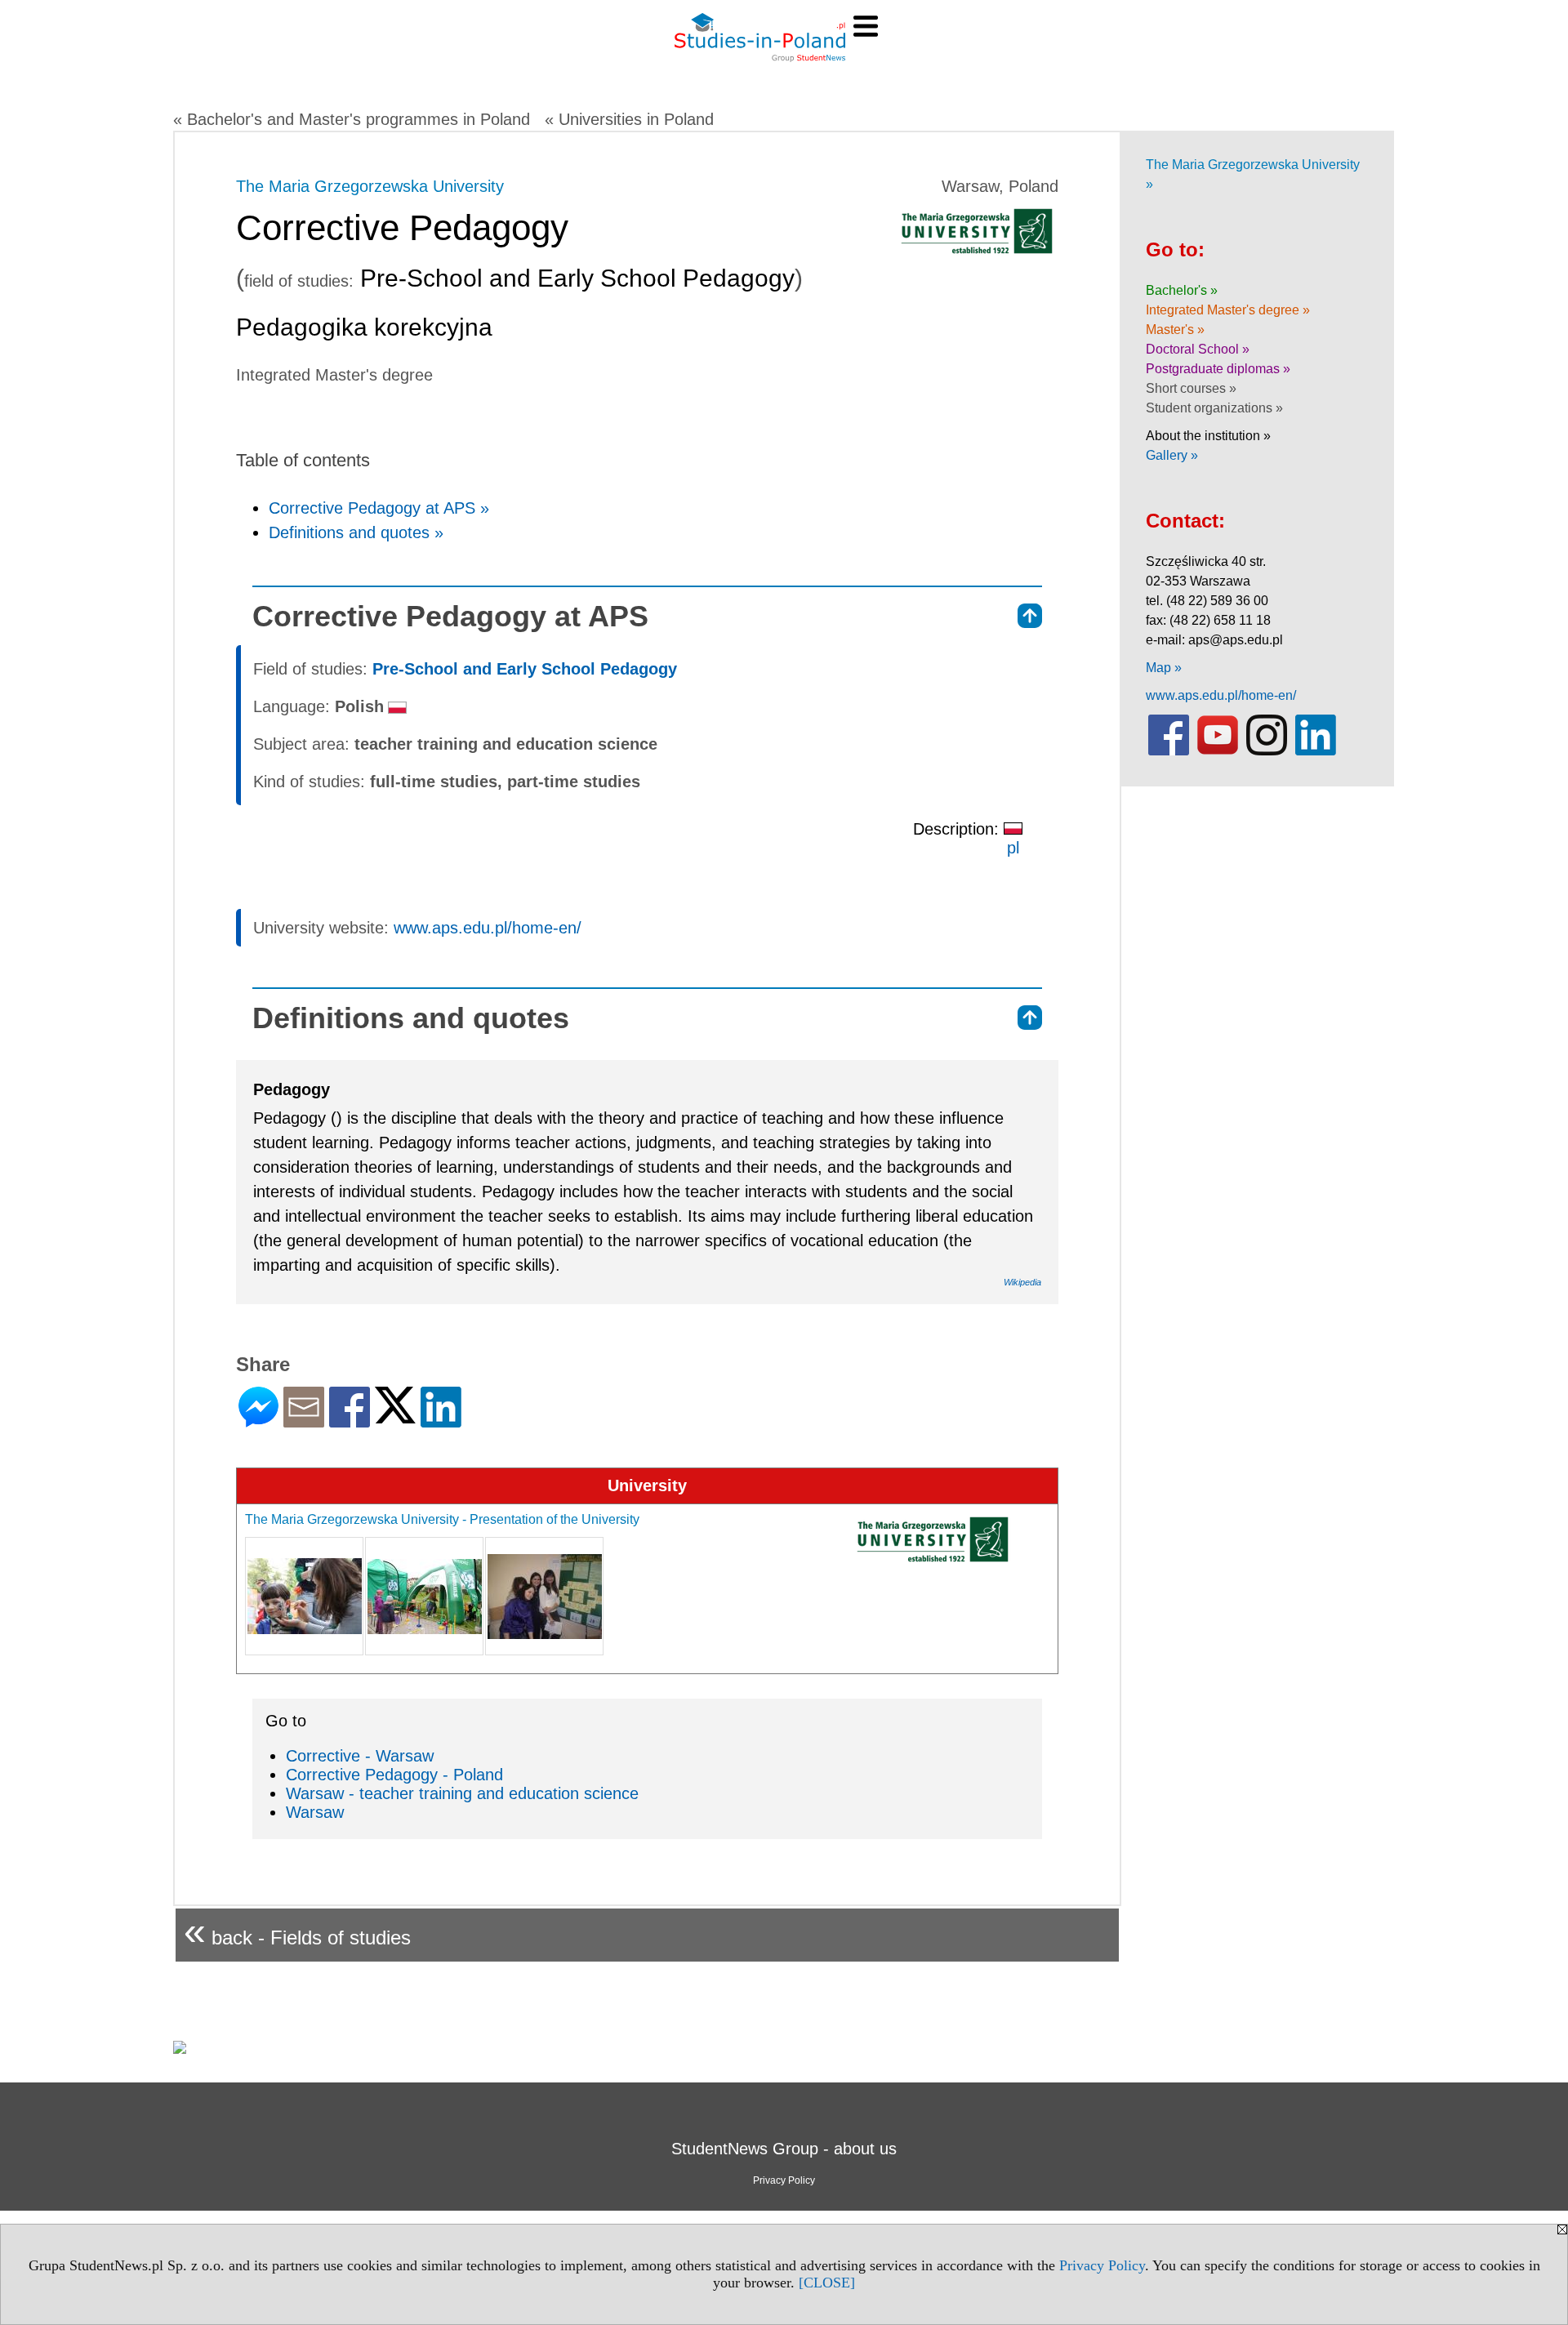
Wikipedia (1022, 1282)
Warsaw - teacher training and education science (462, 1793)
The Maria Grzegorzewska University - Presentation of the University (442, 1519)
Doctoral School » (1198, 349)
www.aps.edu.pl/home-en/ (488, 928)
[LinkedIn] (441, 1421)
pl (1013, 848)
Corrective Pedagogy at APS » (379, 508)
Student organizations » (1214, 408)
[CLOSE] (827, 2283)
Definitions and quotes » (356, 532)
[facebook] (1169, 752)
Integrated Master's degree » (1228, 310)
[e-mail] (304, 1421)
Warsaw (315, 1812)
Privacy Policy (1102, 2265)
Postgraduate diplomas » (1218, 369)
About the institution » (1208, 436)
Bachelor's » (1182, 290)
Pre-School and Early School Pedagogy (525, 669)
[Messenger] (258, 1421)
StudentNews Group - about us (784, 2149)
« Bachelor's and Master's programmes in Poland (352, 119)
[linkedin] (1316, 752)
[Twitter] (395, 1416)
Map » (1164, 668)
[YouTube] (1218, 752)
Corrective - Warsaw (360, 1756)
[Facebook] (350, 1421)
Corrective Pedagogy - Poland (394, 1775)
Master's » (1175, 330)
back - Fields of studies (297, 1931)
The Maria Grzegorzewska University (370, 186)
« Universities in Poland (629, 119)
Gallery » (1172, 455)
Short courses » (1191, 388)
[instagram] (1267, 752)
